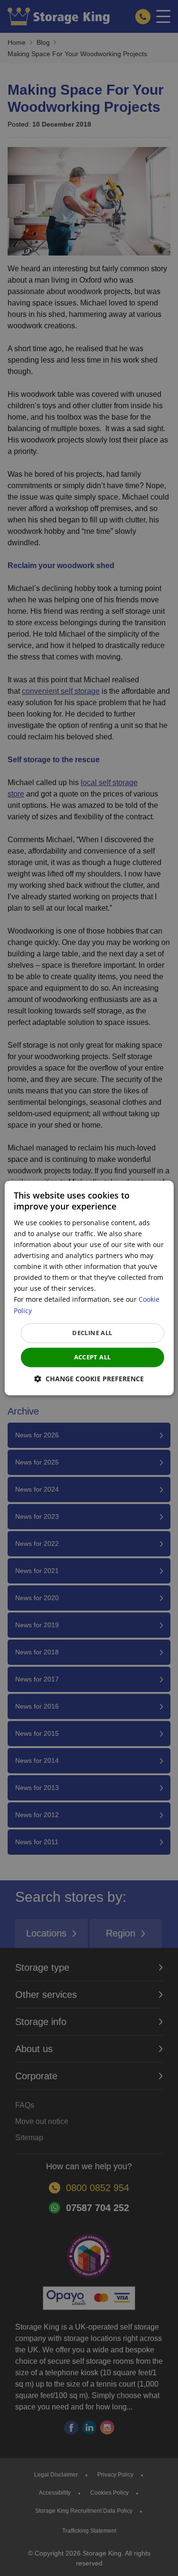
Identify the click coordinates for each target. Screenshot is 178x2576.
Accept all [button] (93, 1357)
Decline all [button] (92, 1333)
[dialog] (89, 1288)
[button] (89, 1379)
